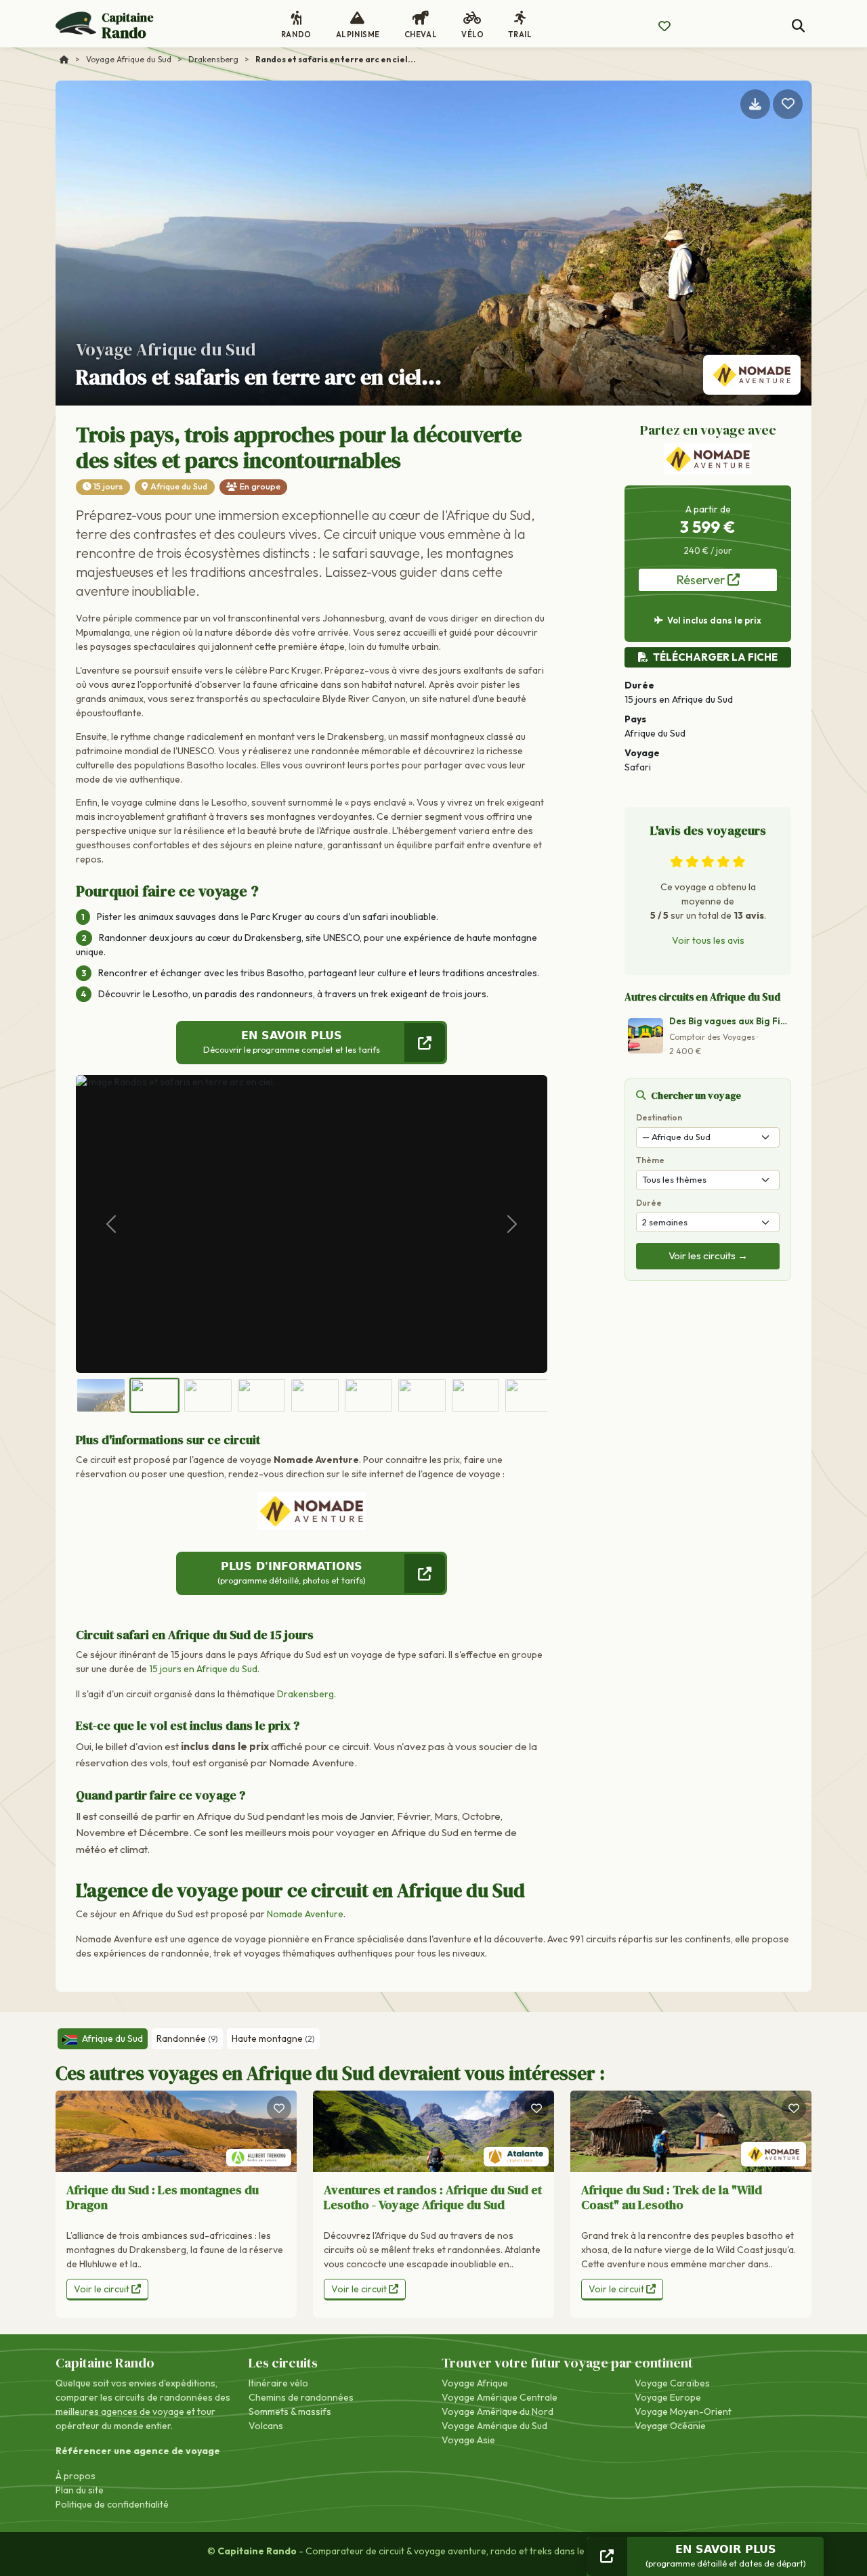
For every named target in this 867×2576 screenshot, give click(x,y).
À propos (76, 2476)
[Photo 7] (422, 1395)
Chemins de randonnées (301, 2397)
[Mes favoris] (664, 26)
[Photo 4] (261, 1395)
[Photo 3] (208, 1395)
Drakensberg (305, 1694)
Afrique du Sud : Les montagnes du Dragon (163, 2197)
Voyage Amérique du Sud (494, 2426)
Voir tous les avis (708, 940)
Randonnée (187, 2038)
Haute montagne (273, 2038)
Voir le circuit (103, 2289)
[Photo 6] (368, 1395)
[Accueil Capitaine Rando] (64, 59)
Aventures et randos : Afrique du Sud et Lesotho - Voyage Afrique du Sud (433, 2197)
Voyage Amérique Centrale (500, 2397)
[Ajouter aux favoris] (788, 104)
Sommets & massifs (290, 2411)
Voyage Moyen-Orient (683, 2411)
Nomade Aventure (305, 1914)
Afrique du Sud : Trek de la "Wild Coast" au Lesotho (672, 2197)
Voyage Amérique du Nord (498, 2411)
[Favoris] (279, 2108)
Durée (649, 1203)
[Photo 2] (154, 1395)
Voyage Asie (468, 2440)
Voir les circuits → (708, 1256)
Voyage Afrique (475, 2383)
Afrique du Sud (179, 486)
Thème (650, 1160)
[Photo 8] (475, 1395)
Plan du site (80, 2490)
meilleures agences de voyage (120, 2411)
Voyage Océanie (670, 2426)
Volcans (266, 2426)
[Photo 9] (529, 1395)
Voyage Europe (668, 2397)
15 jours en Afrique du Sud (203, 1669)
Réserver (702, 580)
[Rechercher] (798, 26)
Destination (659, 1117)
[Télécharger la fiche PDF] (755, 104)
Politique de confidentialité (112, 2504)
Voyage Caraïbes (672, 2383)
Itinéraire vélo (278, 2383)
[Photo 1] (101, 1395)
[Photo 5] (315, 1395)
